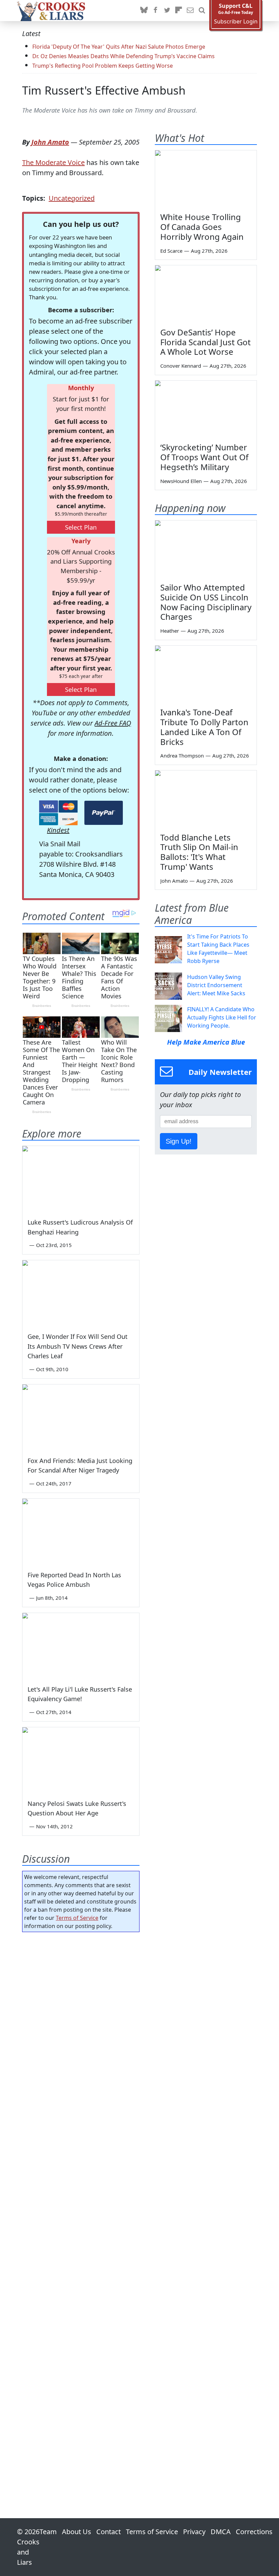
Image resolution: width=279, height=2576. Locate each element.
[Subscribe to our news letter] (190, 11)
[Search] (202, 11)
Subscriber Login (236, 22)
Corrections (254, 2532)
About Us (77, 2532)
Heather (170, 631)
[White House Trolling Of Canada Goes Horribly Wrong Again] (206, 179)
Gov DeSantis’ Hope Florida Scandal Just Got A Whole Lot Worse (206, 342)
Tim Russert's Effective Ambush (104, 90)
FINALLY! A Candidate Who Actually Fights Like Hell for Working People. (222, 1017)
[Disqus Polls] (81, 2026)
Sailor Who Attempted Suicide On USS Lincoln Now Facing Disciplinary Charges (206, 602)
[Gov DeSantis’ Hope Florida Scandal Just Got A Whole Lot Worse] (206, 294)
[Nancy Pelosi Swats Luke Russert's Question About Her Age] (81, 1760)
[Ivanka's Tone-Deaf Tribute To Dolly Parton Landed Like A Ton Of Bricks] (206, 674)
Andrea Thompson (182, 755)
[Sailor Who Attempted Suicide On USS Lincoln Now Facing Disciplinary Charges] (206, 549)
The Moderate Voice (53, 162)
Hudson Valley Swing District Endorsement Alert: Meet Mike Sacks (216, 985)
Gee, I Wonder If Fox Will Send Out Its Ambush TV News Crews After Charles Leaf (78, 1346)
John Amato (50, 142)
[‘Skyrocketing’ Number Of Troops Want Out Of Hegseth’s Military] (206, 409)
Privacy (194, 2532)
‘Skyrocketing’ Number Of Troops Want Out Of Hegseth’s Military (204, 457)
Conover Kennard (181, 366)
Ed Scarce (171, 251)
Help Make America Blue (206, 1042)
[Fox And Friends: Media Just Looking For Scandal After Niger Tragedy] (81, 1417)
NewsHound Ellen (181, 481)
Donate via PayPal (104, 813)
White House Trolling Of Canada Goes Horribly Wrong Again (202, 227)
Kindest (58, 830)
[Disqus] (81, 2206)
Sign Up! (179, 1141)
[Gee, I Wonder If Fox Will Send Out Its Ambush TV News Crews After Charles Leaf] (81, 1293)
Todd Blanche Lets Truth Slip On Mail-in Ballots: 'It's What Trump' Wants (199, 852)
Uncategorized (72, 198)
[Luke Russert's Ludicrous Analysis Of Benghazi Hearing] (81, 1179)
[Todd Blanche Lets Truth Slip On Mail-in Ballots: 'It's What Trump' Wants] (206, 799)
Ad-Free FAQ (113, 723)
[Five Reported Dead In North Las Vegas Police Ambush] (81, 1532)
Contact (109, 2532)
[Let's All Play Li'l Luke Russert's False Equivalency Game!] (81, 1646)
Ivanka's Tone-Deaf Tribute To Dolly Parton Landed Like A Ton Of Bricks (204, 727)
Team (48, 2532)
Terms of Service (77, 1918)
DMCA (221, 2532)
